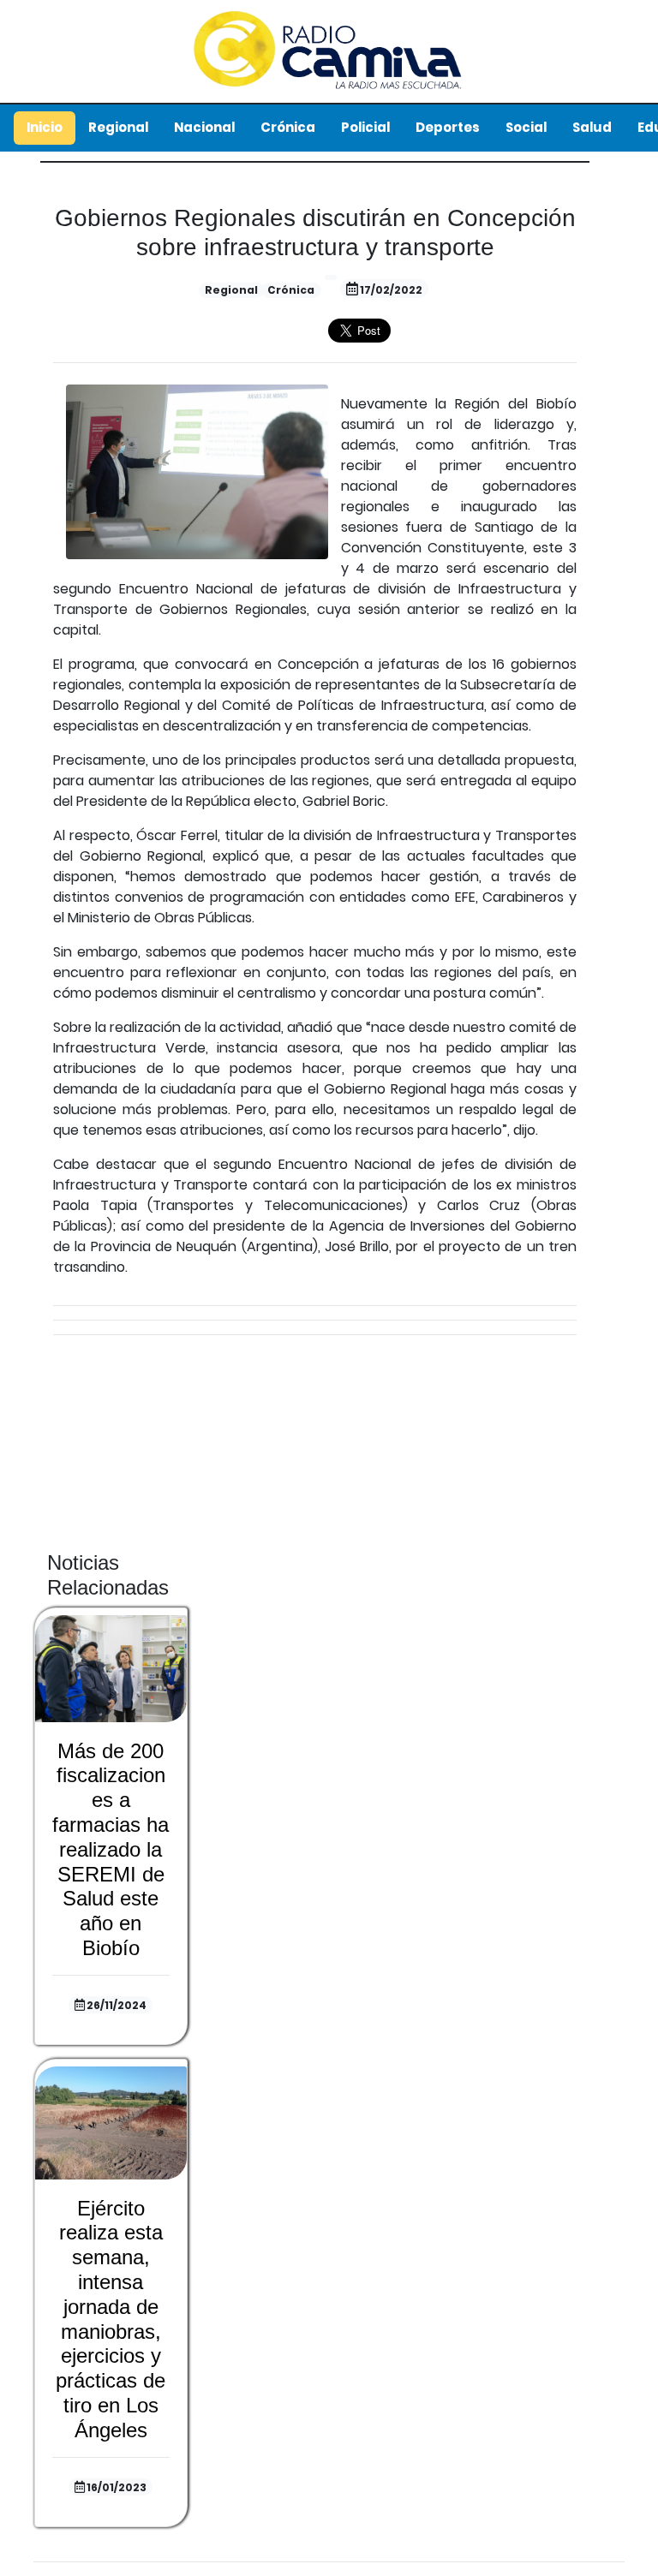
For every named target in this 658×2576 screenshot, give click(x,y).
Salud (592, 127)
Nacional (204, 127)
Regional (118, 127)
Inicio (45, 127)
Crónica (288, 127)
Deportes (448, 127)
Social (526, 127)
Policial (365, 127)
